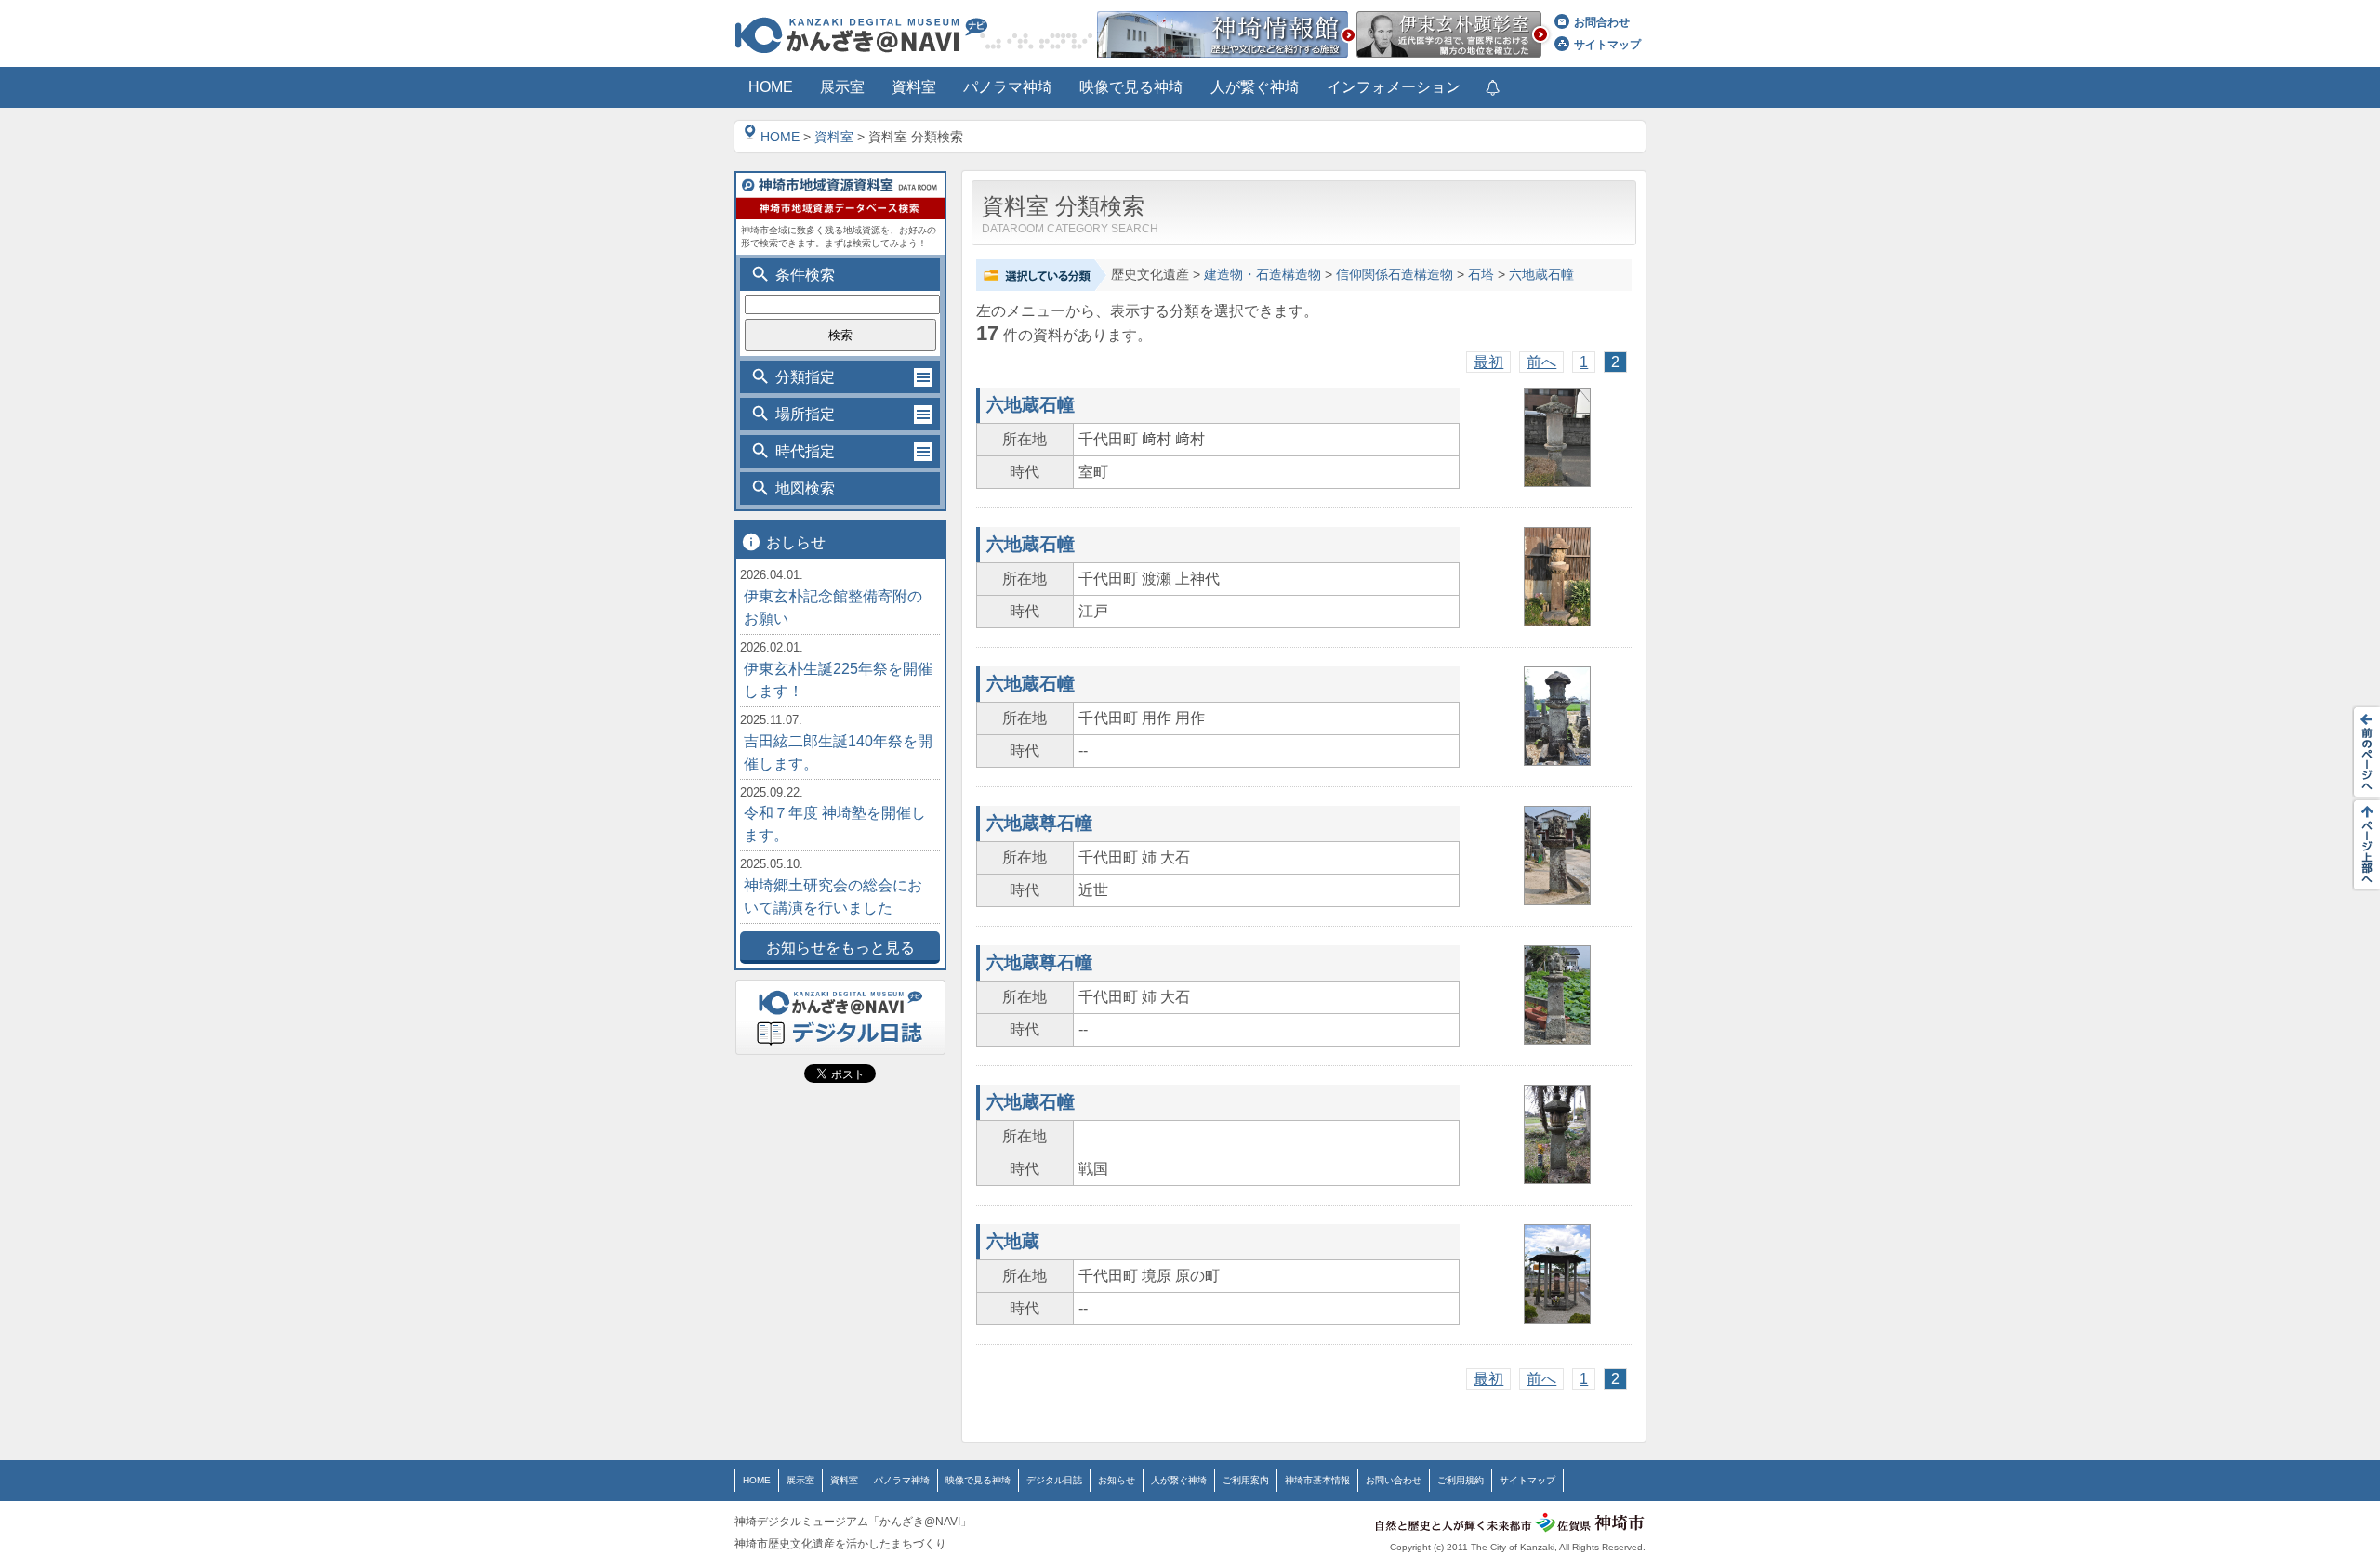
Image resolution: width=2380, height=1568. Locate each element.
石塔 (1481, 275)
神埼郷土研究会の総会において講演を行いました (833, 896)
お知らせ (1117, 1480)
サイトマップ (1607, 45)
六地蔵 (1013, 1241)
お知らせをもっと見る (840, 948)
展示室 (800, 1480)
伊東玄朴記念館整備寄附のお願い (833, 607)
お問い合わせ (1394, 1480)
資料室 (834, 137)
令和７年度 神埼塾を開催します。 (835, 824)
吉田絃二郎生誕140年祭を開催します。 (838, 752)
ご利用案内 (1246, 1480)
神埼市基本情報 (1317, 1480)
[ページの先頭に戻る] (2361, 845)
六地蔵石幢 (1541, 275)
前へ (1541, 362)
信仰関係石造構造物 (1395, 275)
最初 (1488, 362)
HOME (780, 137)
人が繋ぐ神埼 (1179, 1480)
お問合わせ (1602, 22)
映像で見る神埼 (978, 1480)
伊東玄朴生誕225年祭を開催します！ (838, 680)
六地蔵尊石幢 (1039, 823)
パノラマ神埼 (902, 1480)
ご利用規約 (1461, 1480)
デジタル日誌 (1054, 1480)
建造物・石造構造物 (1263, 275)
